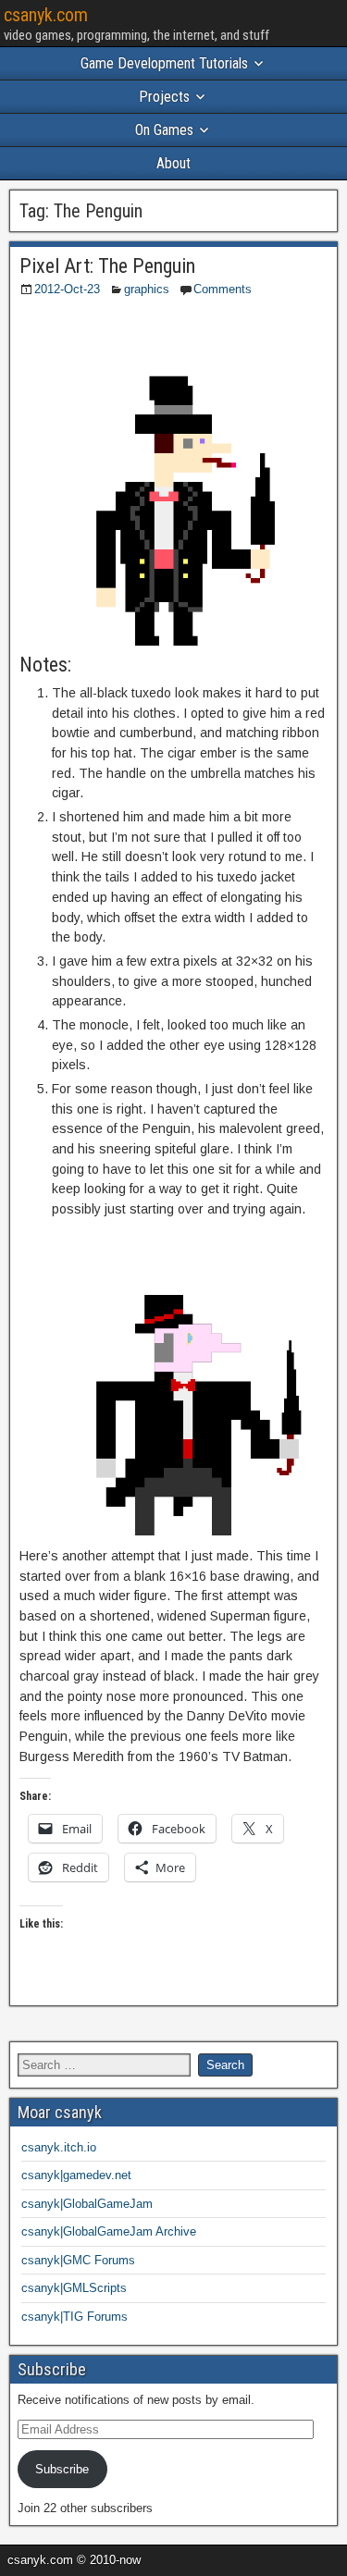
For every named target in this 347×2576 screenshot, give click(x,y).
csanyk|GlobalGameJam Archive (109, 2231)
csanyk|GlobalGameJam (87, 2204)
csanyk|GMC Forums (78, 2260)
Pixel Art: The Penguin (107, 266)
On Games (164, 130)
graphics (147, 289)
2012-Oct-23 (67, 289)
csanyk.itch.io (59, 2147)
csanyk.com (46, 15)
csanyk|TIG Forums (74, 2317)
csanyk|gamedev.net (76, 2175)
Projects (164, 97)
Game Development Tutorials (164, 63)
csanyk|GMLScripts (74, 2288)
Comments (223, 289)
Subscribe (62, 2469)
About (173, 163)
